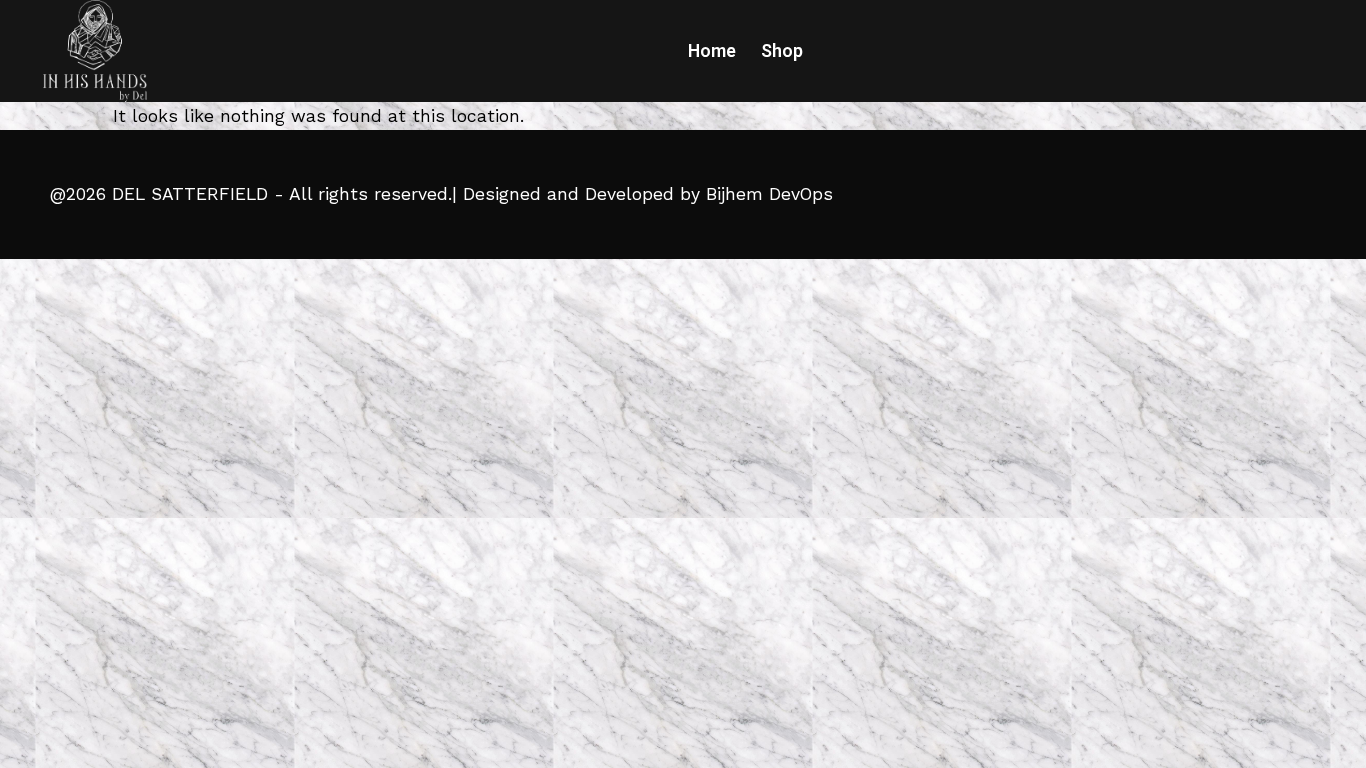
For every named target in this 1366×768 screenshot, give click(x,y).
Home (712, 51)
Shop (782, 51)
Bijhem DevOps (769, 194)
